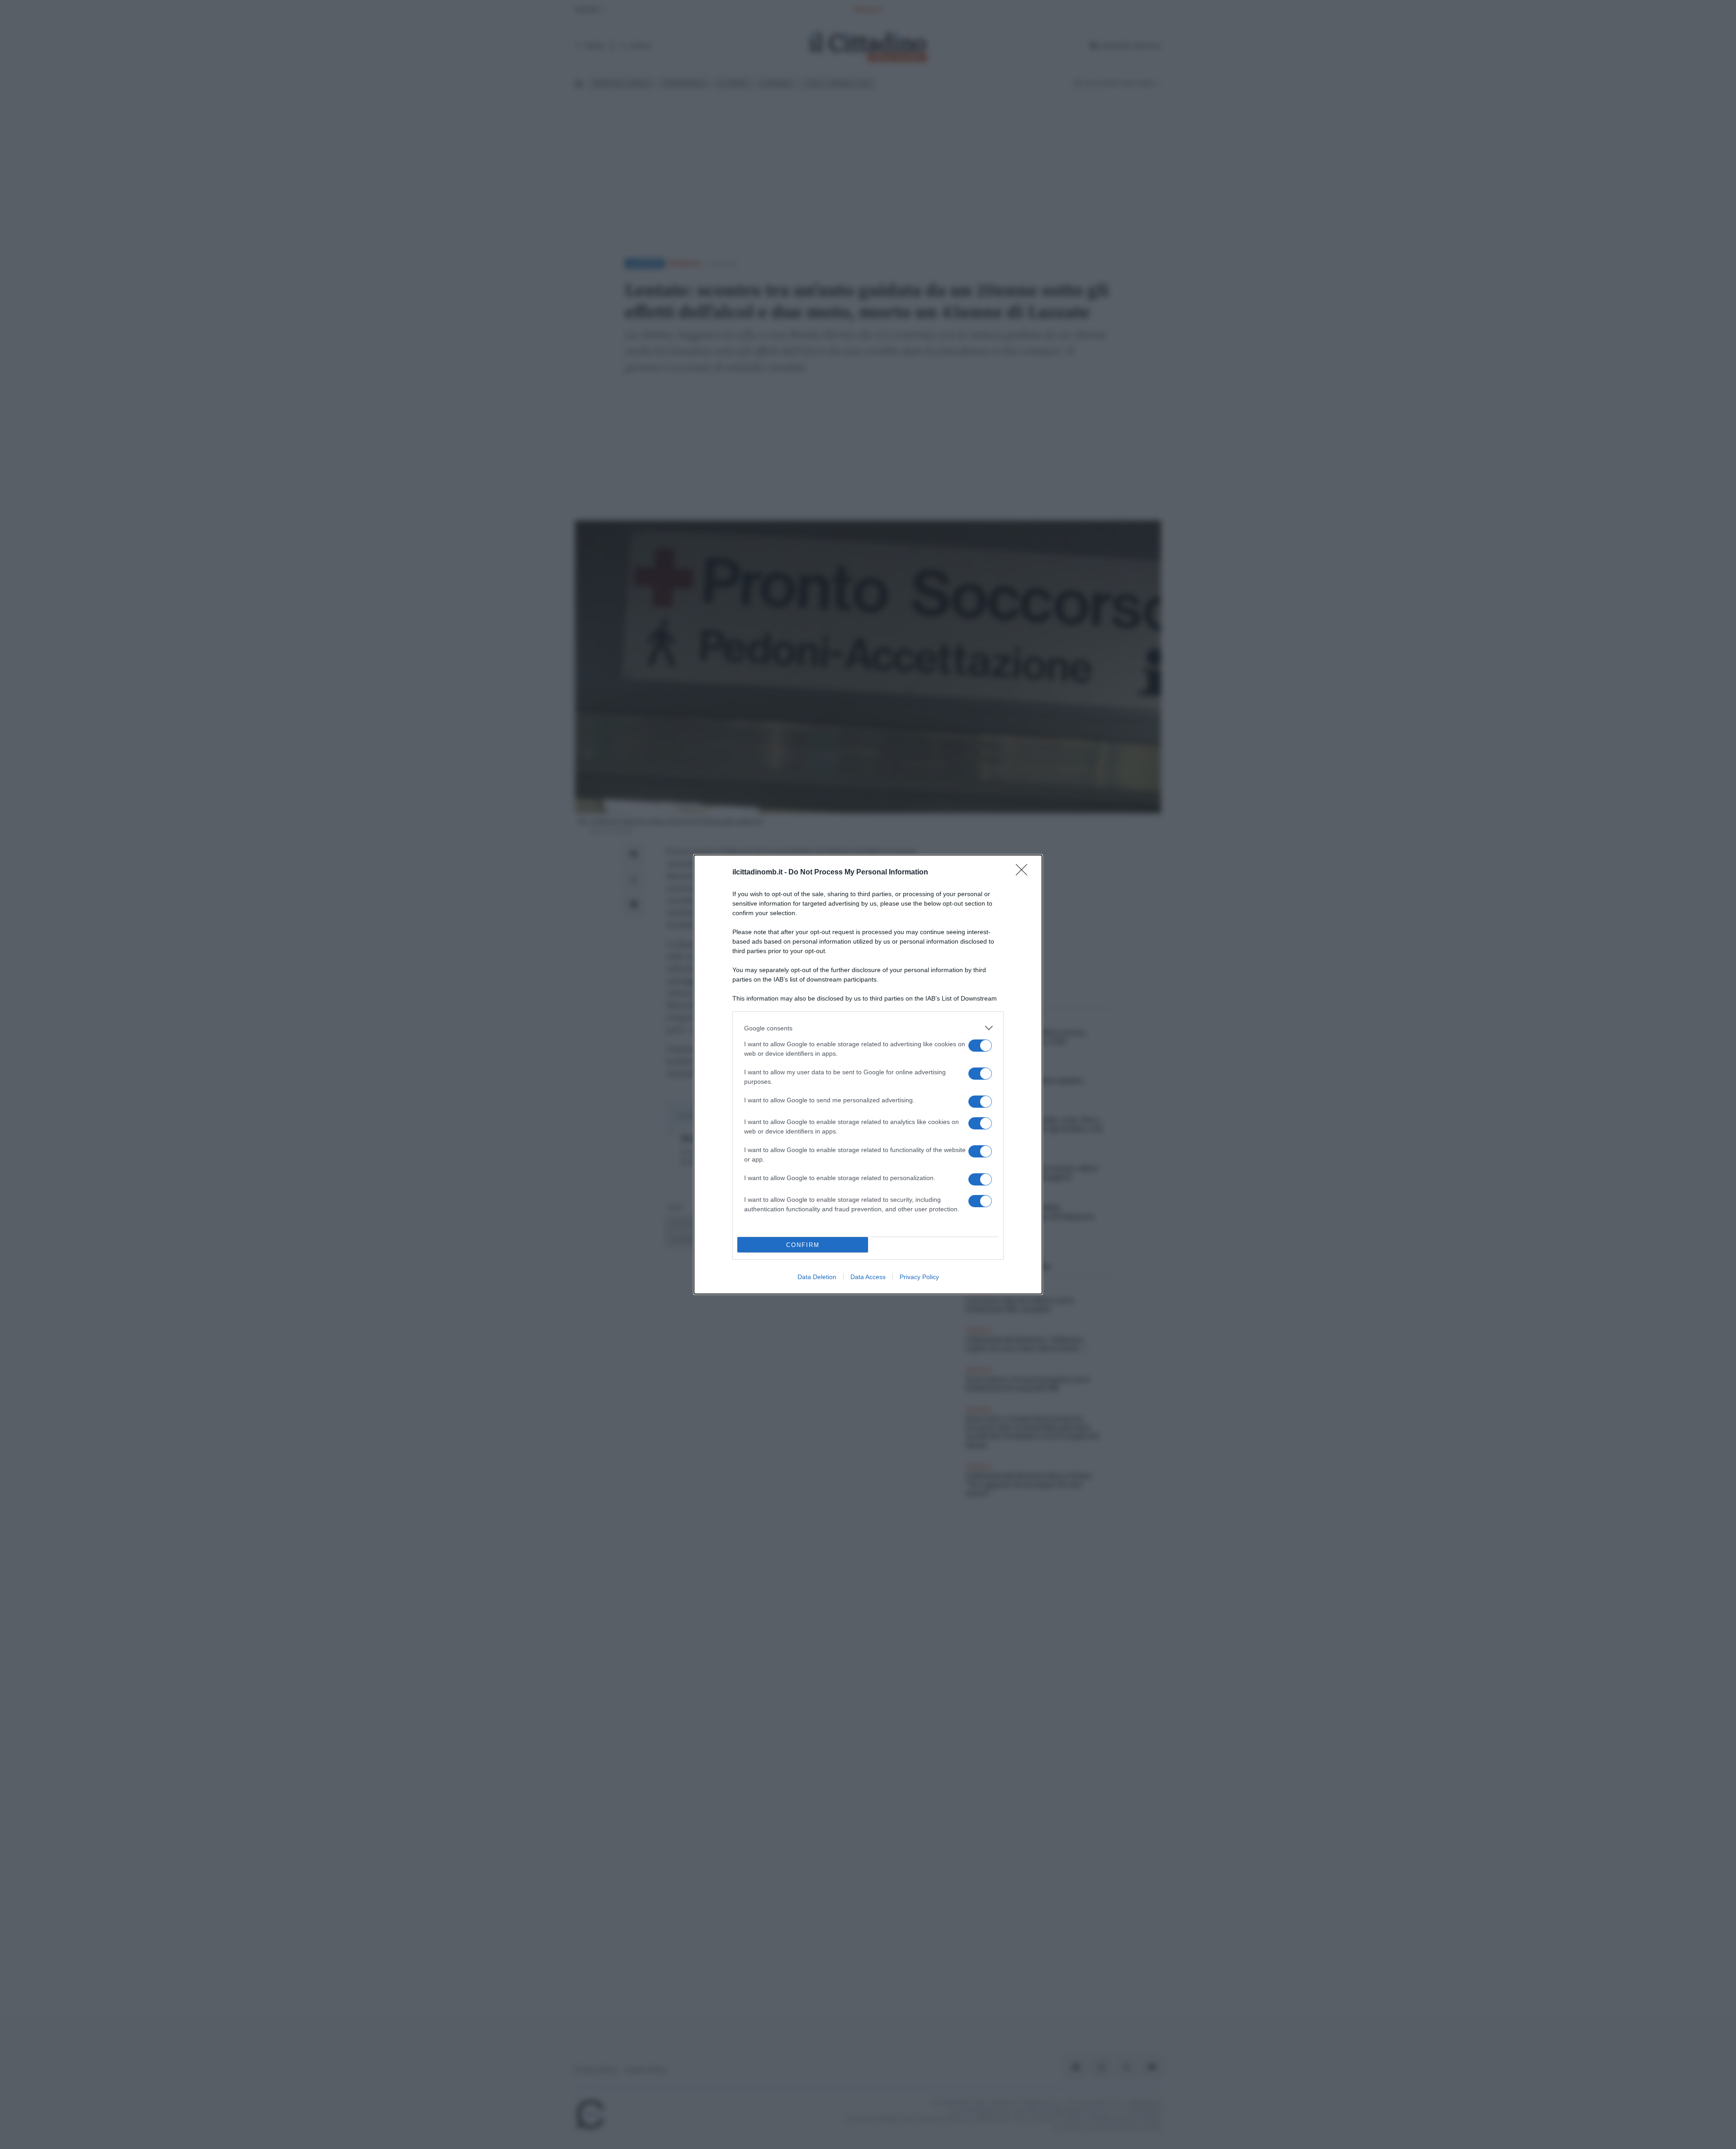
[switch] (980, 1046)
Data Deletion (817, 1277)
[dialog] (868, 1074)
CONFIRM (803, 1245)
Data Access (868, 1277)
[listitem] (868, 1028)
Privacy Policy (919, 1277)
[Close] (1024, 873)
